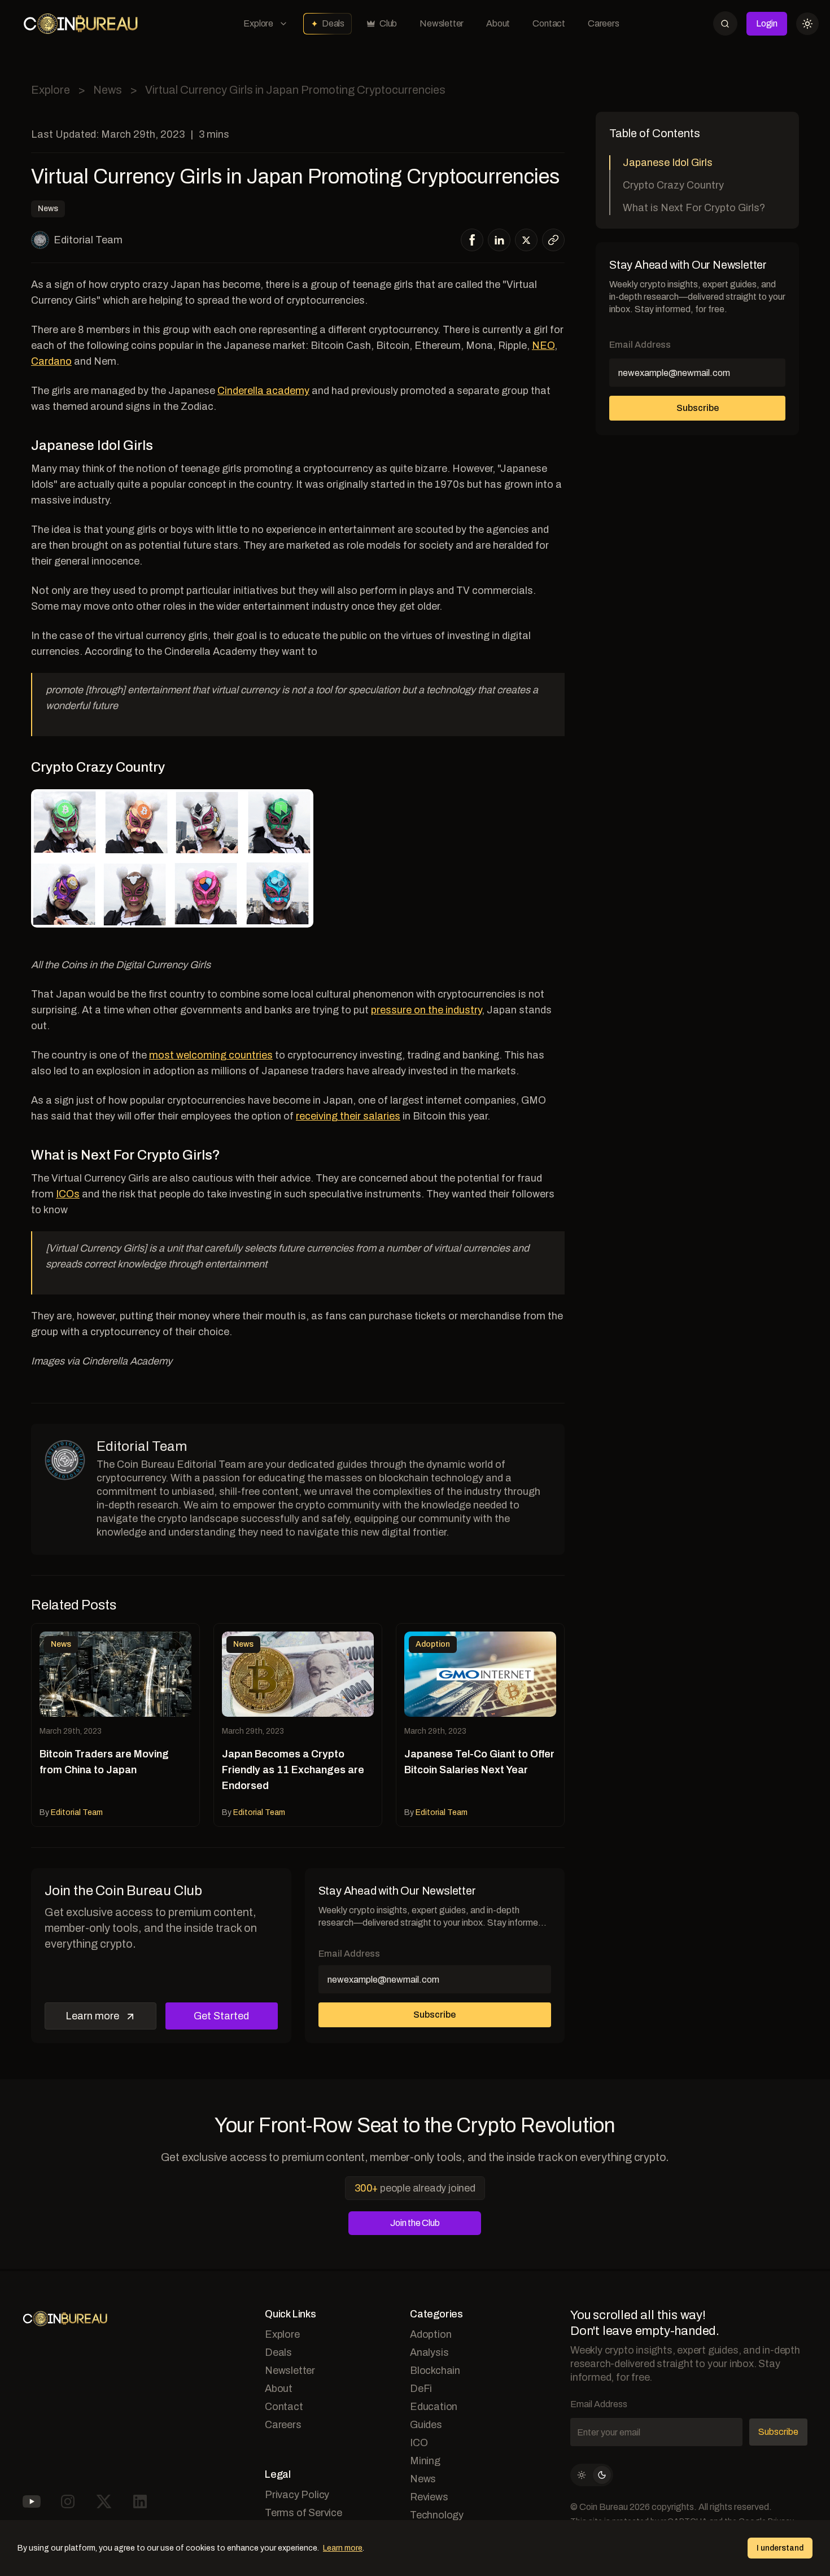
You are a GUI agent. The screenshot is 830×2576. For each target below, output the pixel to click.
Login (767, 23)
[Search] (725, 23)
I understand (780, 2548)
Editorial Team (88, 240)
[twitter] (526, 240)
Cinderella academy (263, 391)
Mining (425, 2461)
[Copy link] (553, 240)
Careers (604, 23)
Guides (426, 2425)
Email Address (349, 1954)
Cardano (51, 361)
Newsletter (442, 23)
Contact (549, 23)
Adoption (431, 2334)
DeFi (421, 2389)
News (108, 90)
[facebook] (472, 240)
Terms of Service (303, 2513)
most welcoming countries (211, 1055)
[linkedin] (499, 240)
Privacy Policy (297, 2495)
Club (388, 23)
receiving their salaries (348, 1116)
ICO (419, 2443)
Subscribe (434, 2015)
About (498, 23)
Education (434, 2407)
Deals (333, 23)
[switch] (592, 2475)
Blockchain (435, 2371)
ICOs (68, 1194)
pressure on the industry (426, 1010)
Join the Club (415, 2223)
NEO (543, 345)
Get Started (221, 2016)
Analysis (429, 2352)
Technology (437, 2515)
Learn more (92, 2016)
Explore (258, 23)
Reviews (429, 2497)
